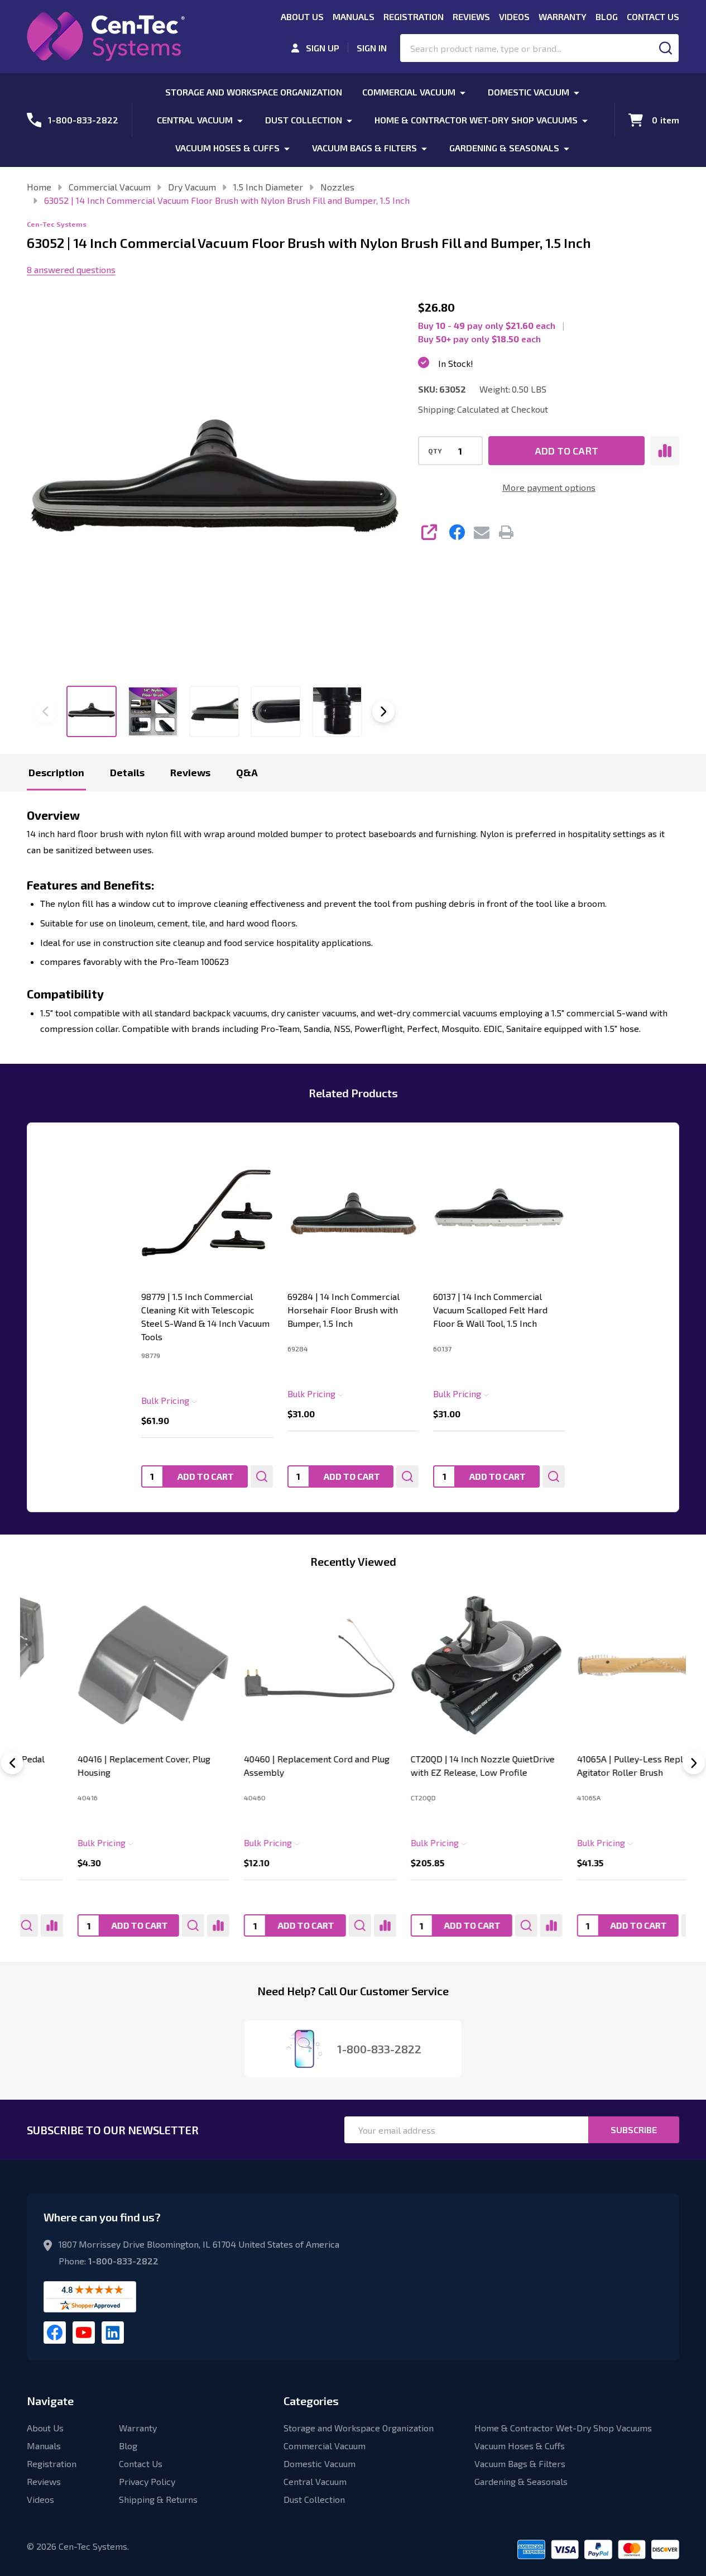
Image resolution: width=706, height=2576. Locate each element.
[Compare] (168, 1925)
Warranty (563, 16)
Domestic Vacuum (529, 92)
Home (39, 187)
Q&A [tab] (247, 772)
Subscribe (634, 2130)
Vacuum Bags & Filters (364, 148)
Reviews (471, 16)
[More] (463, 92)
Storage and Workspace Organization (254, 92)
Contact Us (653, 16)
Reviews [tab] (190, 772)
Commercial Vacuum (409, 92)
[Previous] (12, 1763)
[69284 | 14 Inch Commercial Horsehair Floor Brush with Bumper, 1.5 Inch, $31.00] (353, 1213)
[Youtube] (84, 2333)
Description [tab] (56, 772)
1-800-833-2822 (123, 2261)
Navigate (50, 2401)
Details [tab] (127, 772)
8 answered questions (71, 269)
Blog (607, 16)
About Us (302, 16)
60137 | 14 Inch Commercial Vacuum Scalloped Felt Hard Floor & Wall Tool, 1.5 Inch (490, 1310)
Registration (414, 16)
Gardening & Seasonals (504, 148)
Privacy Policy (147, 2481)
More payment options (549, 487)
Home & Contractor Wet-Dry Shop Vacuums (476, 120)
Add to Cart (566, 451)
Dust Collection (304, 120)
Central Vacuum (195, 120)
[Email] (482, 532)
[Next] (694, 1763)
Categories (311, 2401)
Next (383, 711)
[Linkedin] (113, 2333)
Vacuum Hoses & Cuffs (227, 148)
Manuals (354, 16)
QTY (435, 451)
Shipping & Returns (158, 2499)
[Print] (506, 532)
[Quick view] (262, 1476)
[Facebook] (457, 532)
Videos (514, 16)
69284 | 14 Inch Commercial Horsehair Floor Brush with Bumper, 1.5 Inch (344, 1310)
